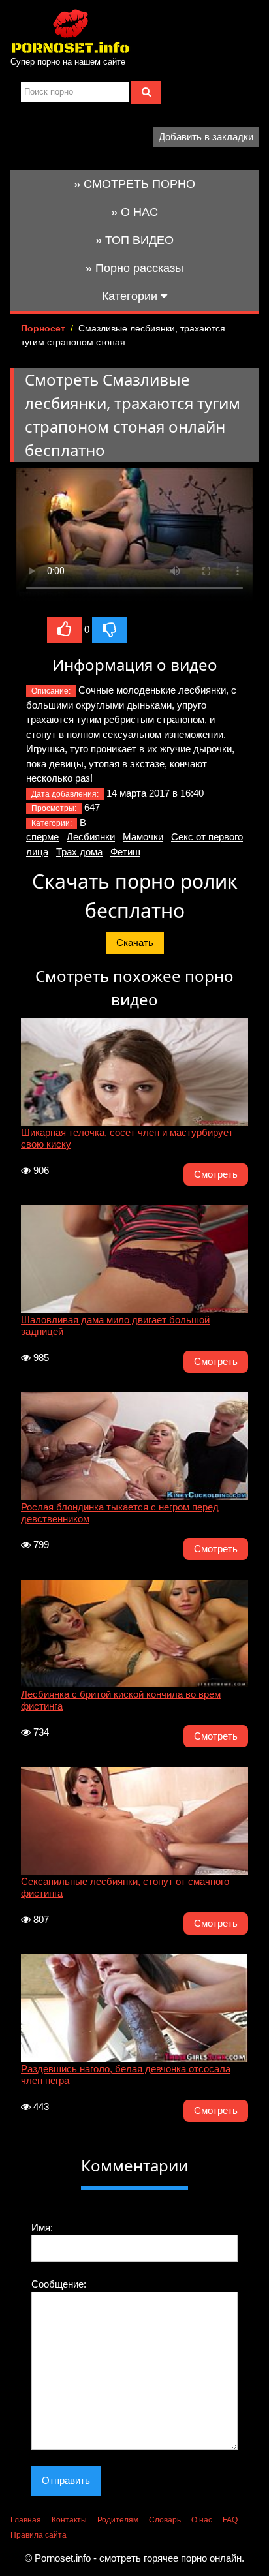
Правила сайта (39, 2535)
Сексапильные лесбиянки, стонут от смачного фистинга (125, 1887)
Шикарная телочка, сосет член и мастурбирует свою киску (127, 1138)
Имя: (42, 2227)
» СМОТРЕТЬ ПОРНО (134, 184)
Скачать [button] (135, 943)
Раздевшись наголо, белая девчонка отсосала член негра (126, 2075)
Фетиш (125, 852)
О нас (202, 2520)
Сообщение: (59, 2284)
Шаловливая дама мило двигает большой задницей (115, 1326)
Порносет (43, 328)
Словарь (165, 2520)
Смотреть (216, 1174)
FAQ (230, 2520)
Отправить (66, 2480)
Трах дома (79, 852)
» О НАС (134, 212)
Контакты (69, 2520)
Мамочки (143, 837)
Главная (26, 2520)
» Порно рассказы (134, 268)
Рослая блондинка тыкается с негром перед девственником (120, 1513)
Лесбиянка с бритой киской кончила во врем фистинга (121, 1700)
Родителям (118, 2520)
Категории (131, 296)
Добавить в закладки (206, 137)
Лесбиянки (91, 837)
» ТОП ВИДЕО (134, 240)
